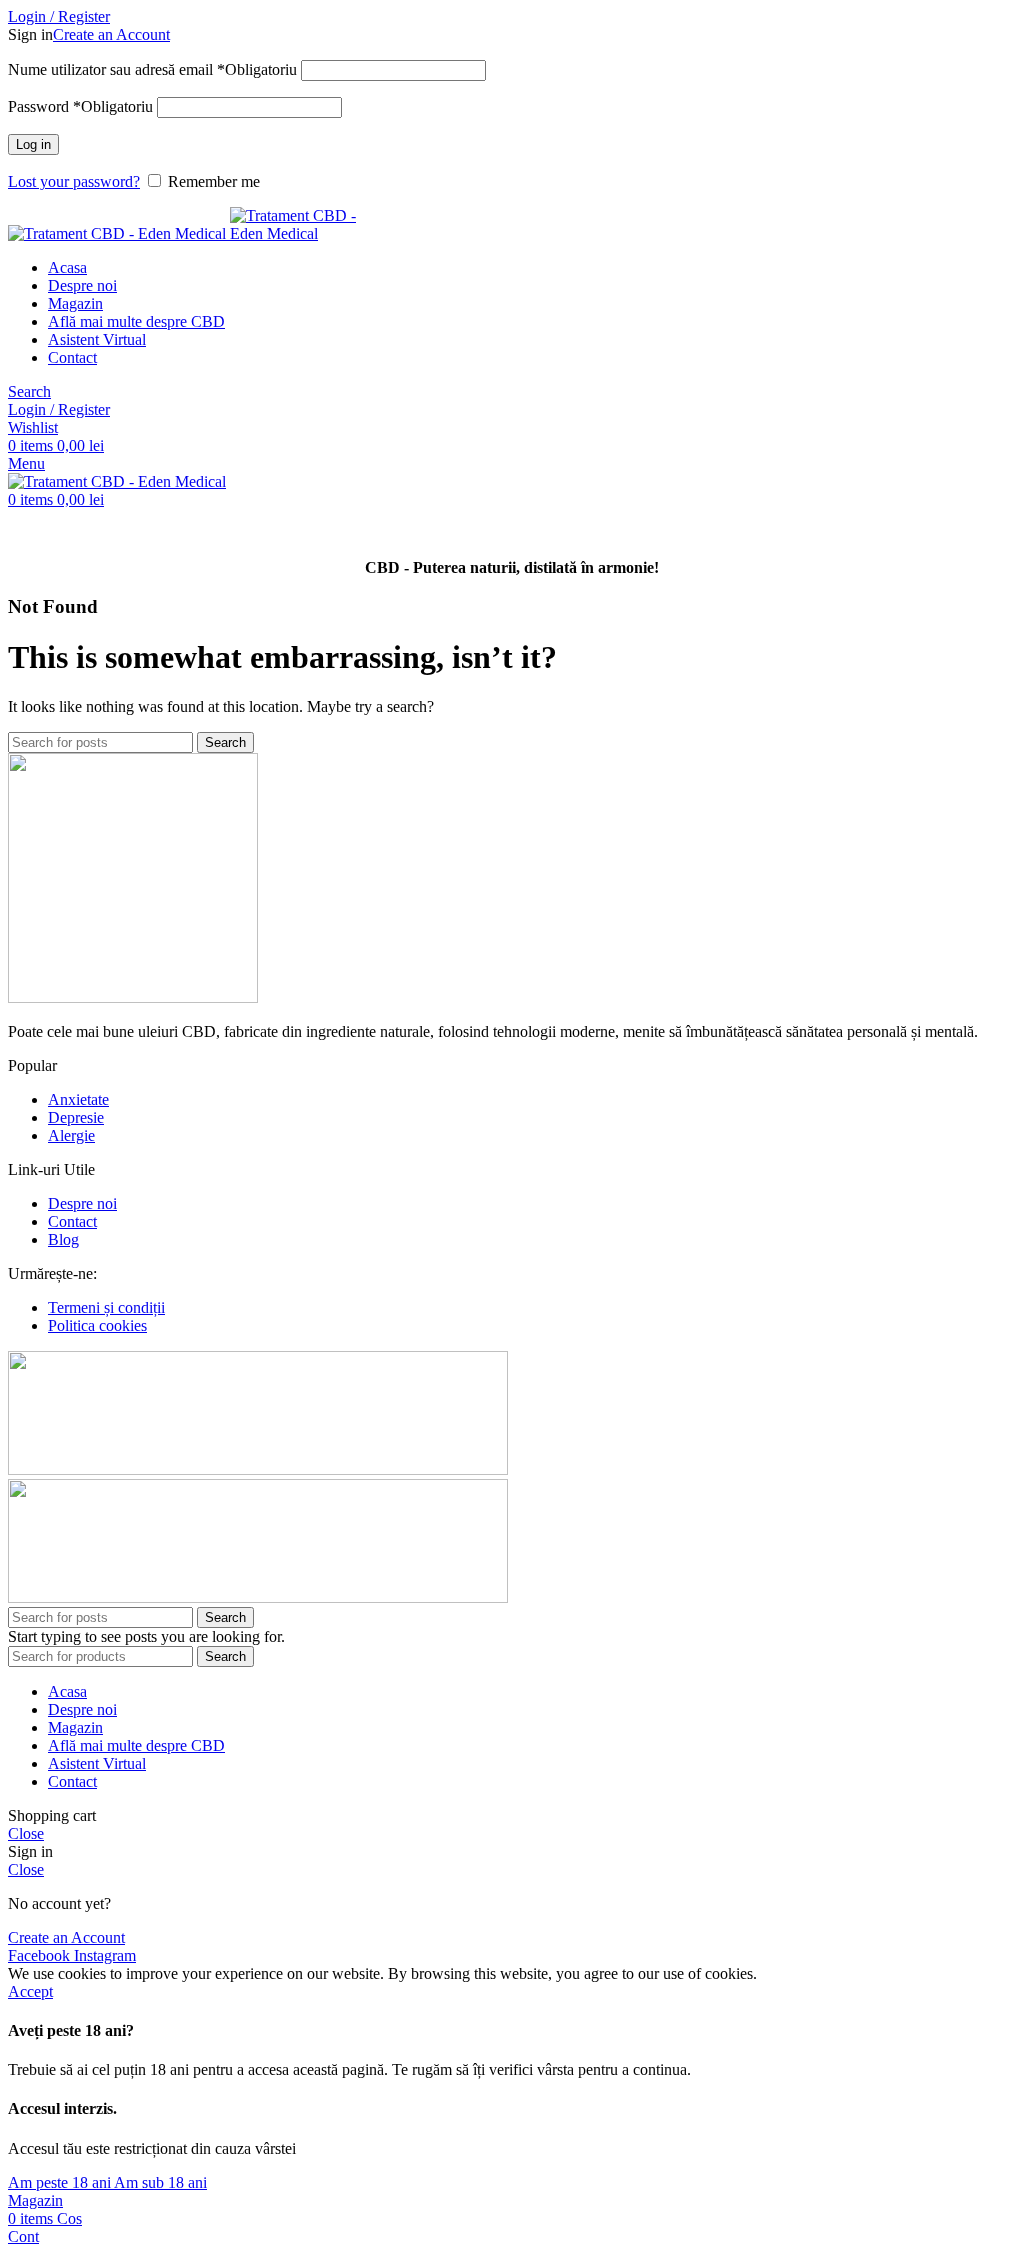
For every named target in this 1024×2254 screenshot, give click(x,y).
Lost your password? (74, 181)
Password (80, 106)
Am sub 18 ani (160, 2182)
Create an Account (111, 34)
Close (26, 1833)
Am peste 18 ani (61, 2182)
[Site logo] (119, 233)
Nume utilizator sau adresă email (152, 69)
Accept (30, 1991)
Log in (33, 144)
